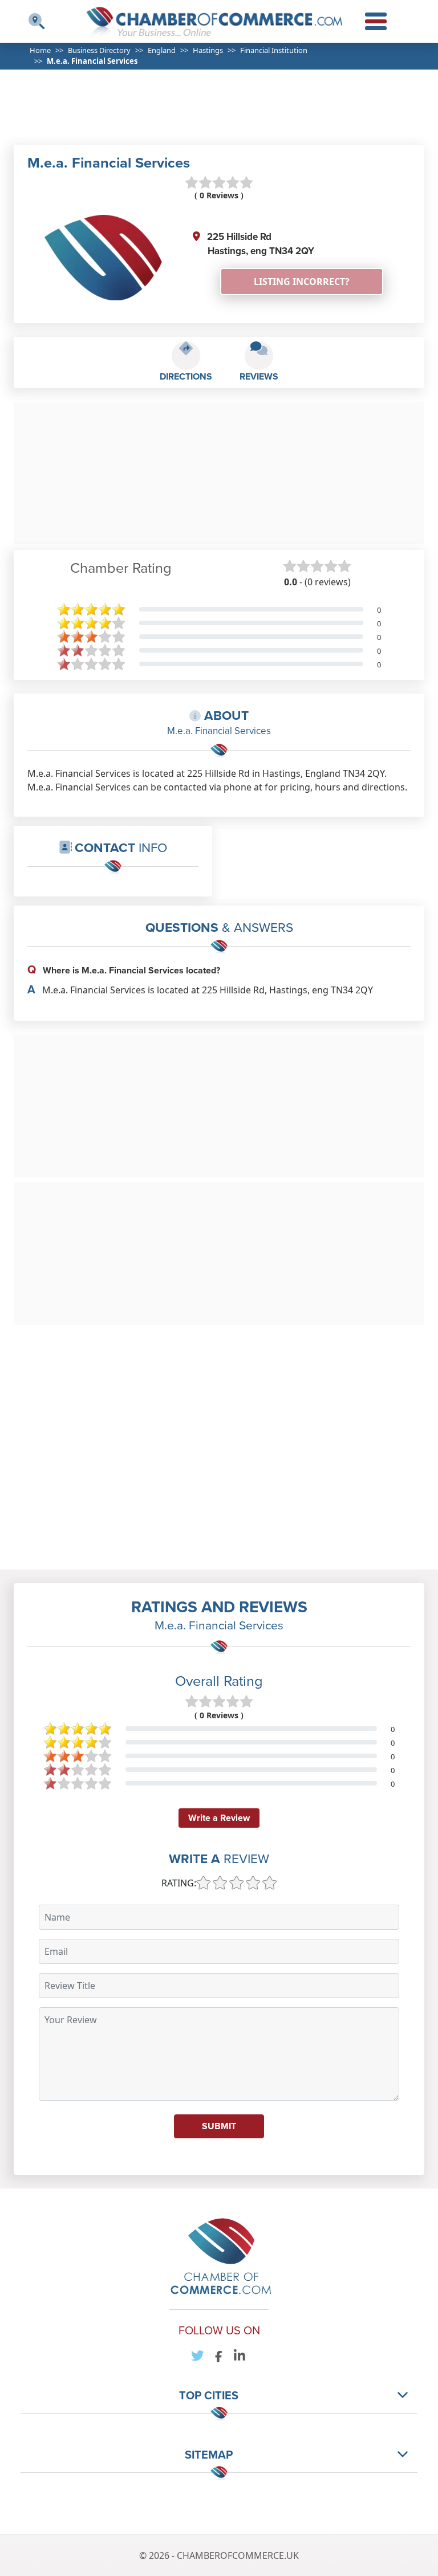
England (162, 50)
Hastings (208, 50)
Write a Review (219, 1818)
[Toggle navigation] (36, 21)
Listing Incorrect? (302, 282)
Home (40, 50)
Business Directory (99, 50)
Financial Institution (274, 50)
